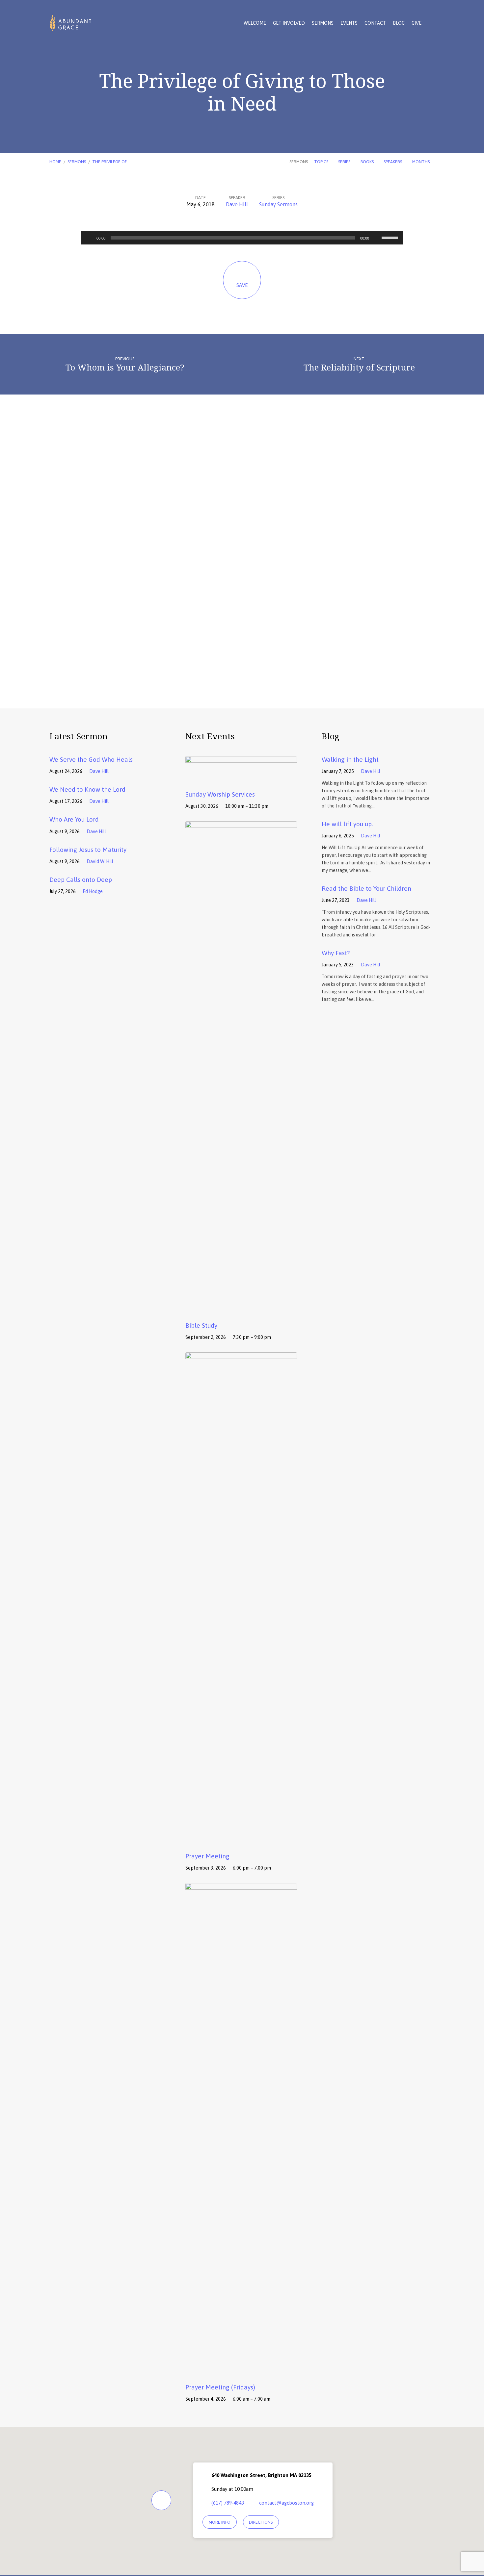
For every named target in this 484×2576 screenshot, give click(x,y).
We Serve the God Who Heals (91, 759)
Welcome (255, 23)
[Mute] (376, 238)
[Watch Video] (118, 771)
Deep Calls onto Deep (81, 880)
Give (417, 23)
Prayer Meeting (207, 1856)
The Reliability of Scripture (359, 367)
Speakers (393, 162)
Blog (399, 23)
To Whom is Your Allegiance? (125, 367)
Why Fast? (336, 953)
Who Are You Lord (74, 819)
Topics (322, 162)
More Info (220, 2522)
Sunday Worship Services (220, 794)
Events (349, 23)
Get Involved (289, 23)
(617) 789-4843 (228, 2503)
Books (368, 162)
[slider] (391, 237)
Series (345, 162)
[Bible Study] (241, 1310)
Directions (261, 2522)
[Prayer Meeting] (241, 1841)
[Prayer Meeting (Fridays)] (241, 2372)
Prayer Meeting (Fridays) (220, 2387)
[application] (242, 238)
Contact (375, 23)
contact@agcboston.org (286, 2503)
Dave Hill (237, 204)
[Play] (89, 238)
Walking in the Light (350, 759)
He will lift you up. (347, 824)
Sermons (323, 23)
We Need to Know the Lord (87, 789)
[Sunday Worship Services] (241, 779)
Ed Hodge (93, 891)
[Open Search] (433, 23)
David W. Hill (100, 861)
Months (421, 162)
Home (55, 162)
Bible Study (201, 1325)
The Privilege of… (111, 162)
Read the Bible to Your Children (366, 888)
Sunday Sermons (278, 204)
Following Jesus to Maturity (88, 850)
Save (242, 285)
